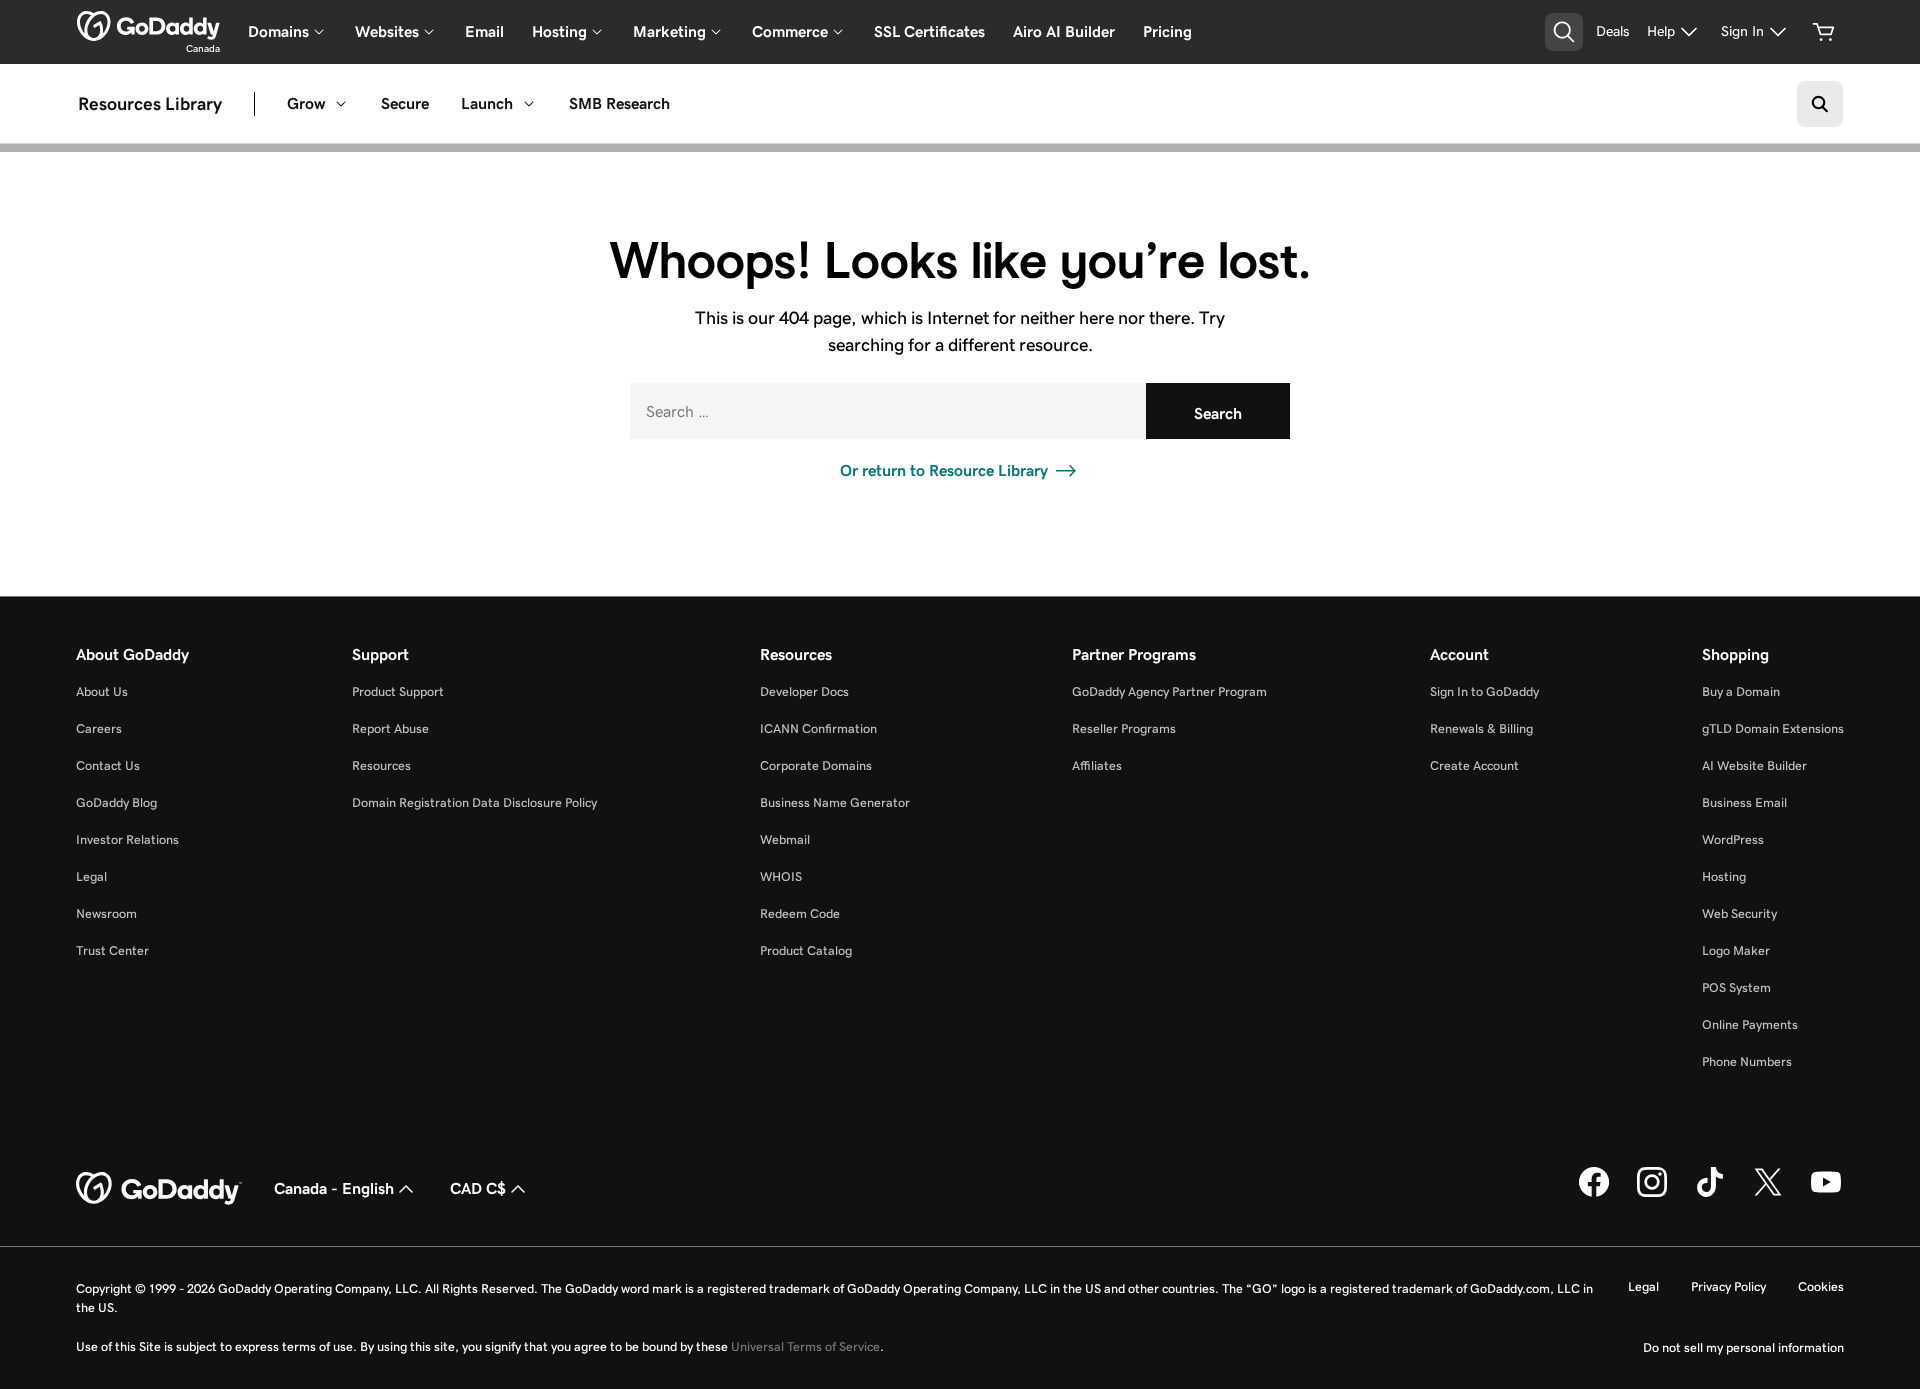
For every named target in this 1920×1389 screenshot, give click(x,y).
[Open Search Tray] (1564, 32)
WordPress (1733, 839)
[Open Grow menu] (341, 104)
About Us (102, 691)
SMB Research (619, 103)
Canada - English (334, 1188)
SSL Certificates (929, 31)
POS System (1736, 987)
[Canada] (148, 26)
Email (484, 31)
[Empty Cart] (1824, 32)
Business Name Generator (835, 802)
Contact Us (108, 765)
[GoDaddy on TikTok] (1710, 1193)
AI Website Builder (1754, 765)
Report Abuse (390, 728)
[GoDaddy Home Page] (159, 1189)
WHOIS (781, 876)
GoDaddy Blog (116, 802)
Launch (487, 103)
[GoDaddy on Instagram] (1652, 1193)
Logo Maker (1736, 950)
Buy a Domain (1741, 691)
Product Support (398, 691)
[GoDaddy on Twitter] (1768, 1193)
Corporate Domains (816, 765)
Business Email (1744, 802)
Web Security (1739, 913)
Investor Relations (127, 839)
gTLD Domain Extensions (1773, 728)
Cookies (1821, 1286)
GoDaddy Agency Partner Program (1169, 691)
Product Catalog (806, 950)
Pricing (1167, 31)
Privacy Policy (1728, 1286)
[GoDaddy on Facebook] (1594, 1193)
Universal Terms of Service (805, 1346)
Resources (381, 765)
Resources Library (150, 104)
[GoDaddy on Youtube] (1826, 1193)
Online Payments (1750, 1024)
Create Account (1474, 765)
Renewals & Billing (1481, 728)
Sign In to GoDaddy (1484, 691)
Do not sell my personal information (1743, 1347)
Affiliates (1097, 765)
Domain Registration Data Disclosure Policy (474, 802)
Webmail (785, 839)
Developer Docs (804, 691)
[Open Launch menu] (529, 104)
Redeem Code (800, 913)
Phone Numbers (1747, 1061)
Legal (91, 876)
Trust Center (112, 950)
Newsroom (106, 913)
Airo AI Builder (1064, 31)
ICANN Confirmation (818, 728)
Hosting (1724, 876)
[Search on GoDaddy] (1820, 104)
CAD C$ (478, 1188)
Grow (306, 103)
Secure (405, 103)
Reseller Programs (1124, 728)
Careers (99, 728)
